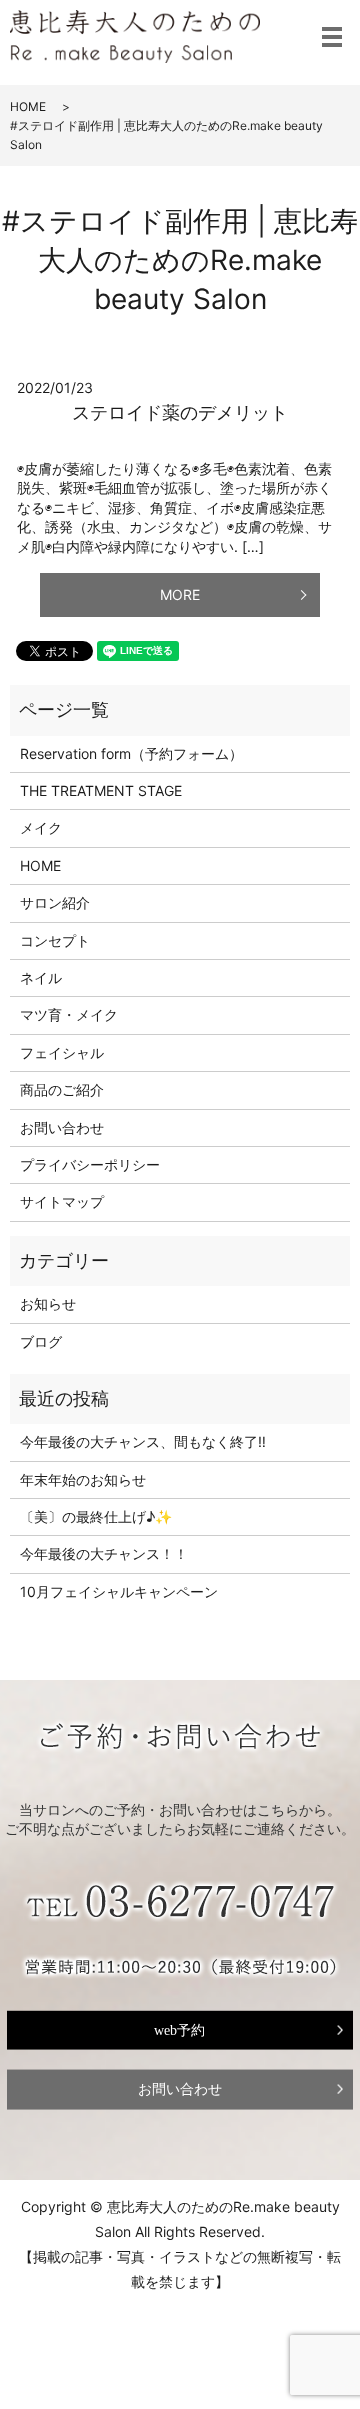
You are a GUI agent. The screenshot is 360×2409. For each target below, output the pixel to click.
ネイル (41, 977)
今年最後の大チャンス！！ (104, 1553)
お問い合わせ (62, 1127)
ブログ (41, 1341)
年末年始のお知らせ (83, 1479)
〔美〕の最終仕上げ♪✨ (96, 1516)
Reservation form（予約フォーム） (131, 753)
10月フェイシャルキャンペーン (119, 1591)
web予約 (179, 2029)
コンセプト (55, 940)
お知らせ (48, 1303)
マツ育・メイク (69, 1014)
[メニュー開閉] (332, 37)
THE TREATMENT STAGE (101, 790)
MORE (180, 594)
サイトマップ (62, 1201)
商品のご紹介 (62, 1089)
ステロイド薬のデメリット (180, 412)
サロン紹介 (55, 902)
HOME (28, 106)
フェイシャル (62, 1052)
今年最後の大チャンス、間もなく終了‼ (143, 1441)
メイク (41, 827)
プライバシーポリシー (90, 1164)
